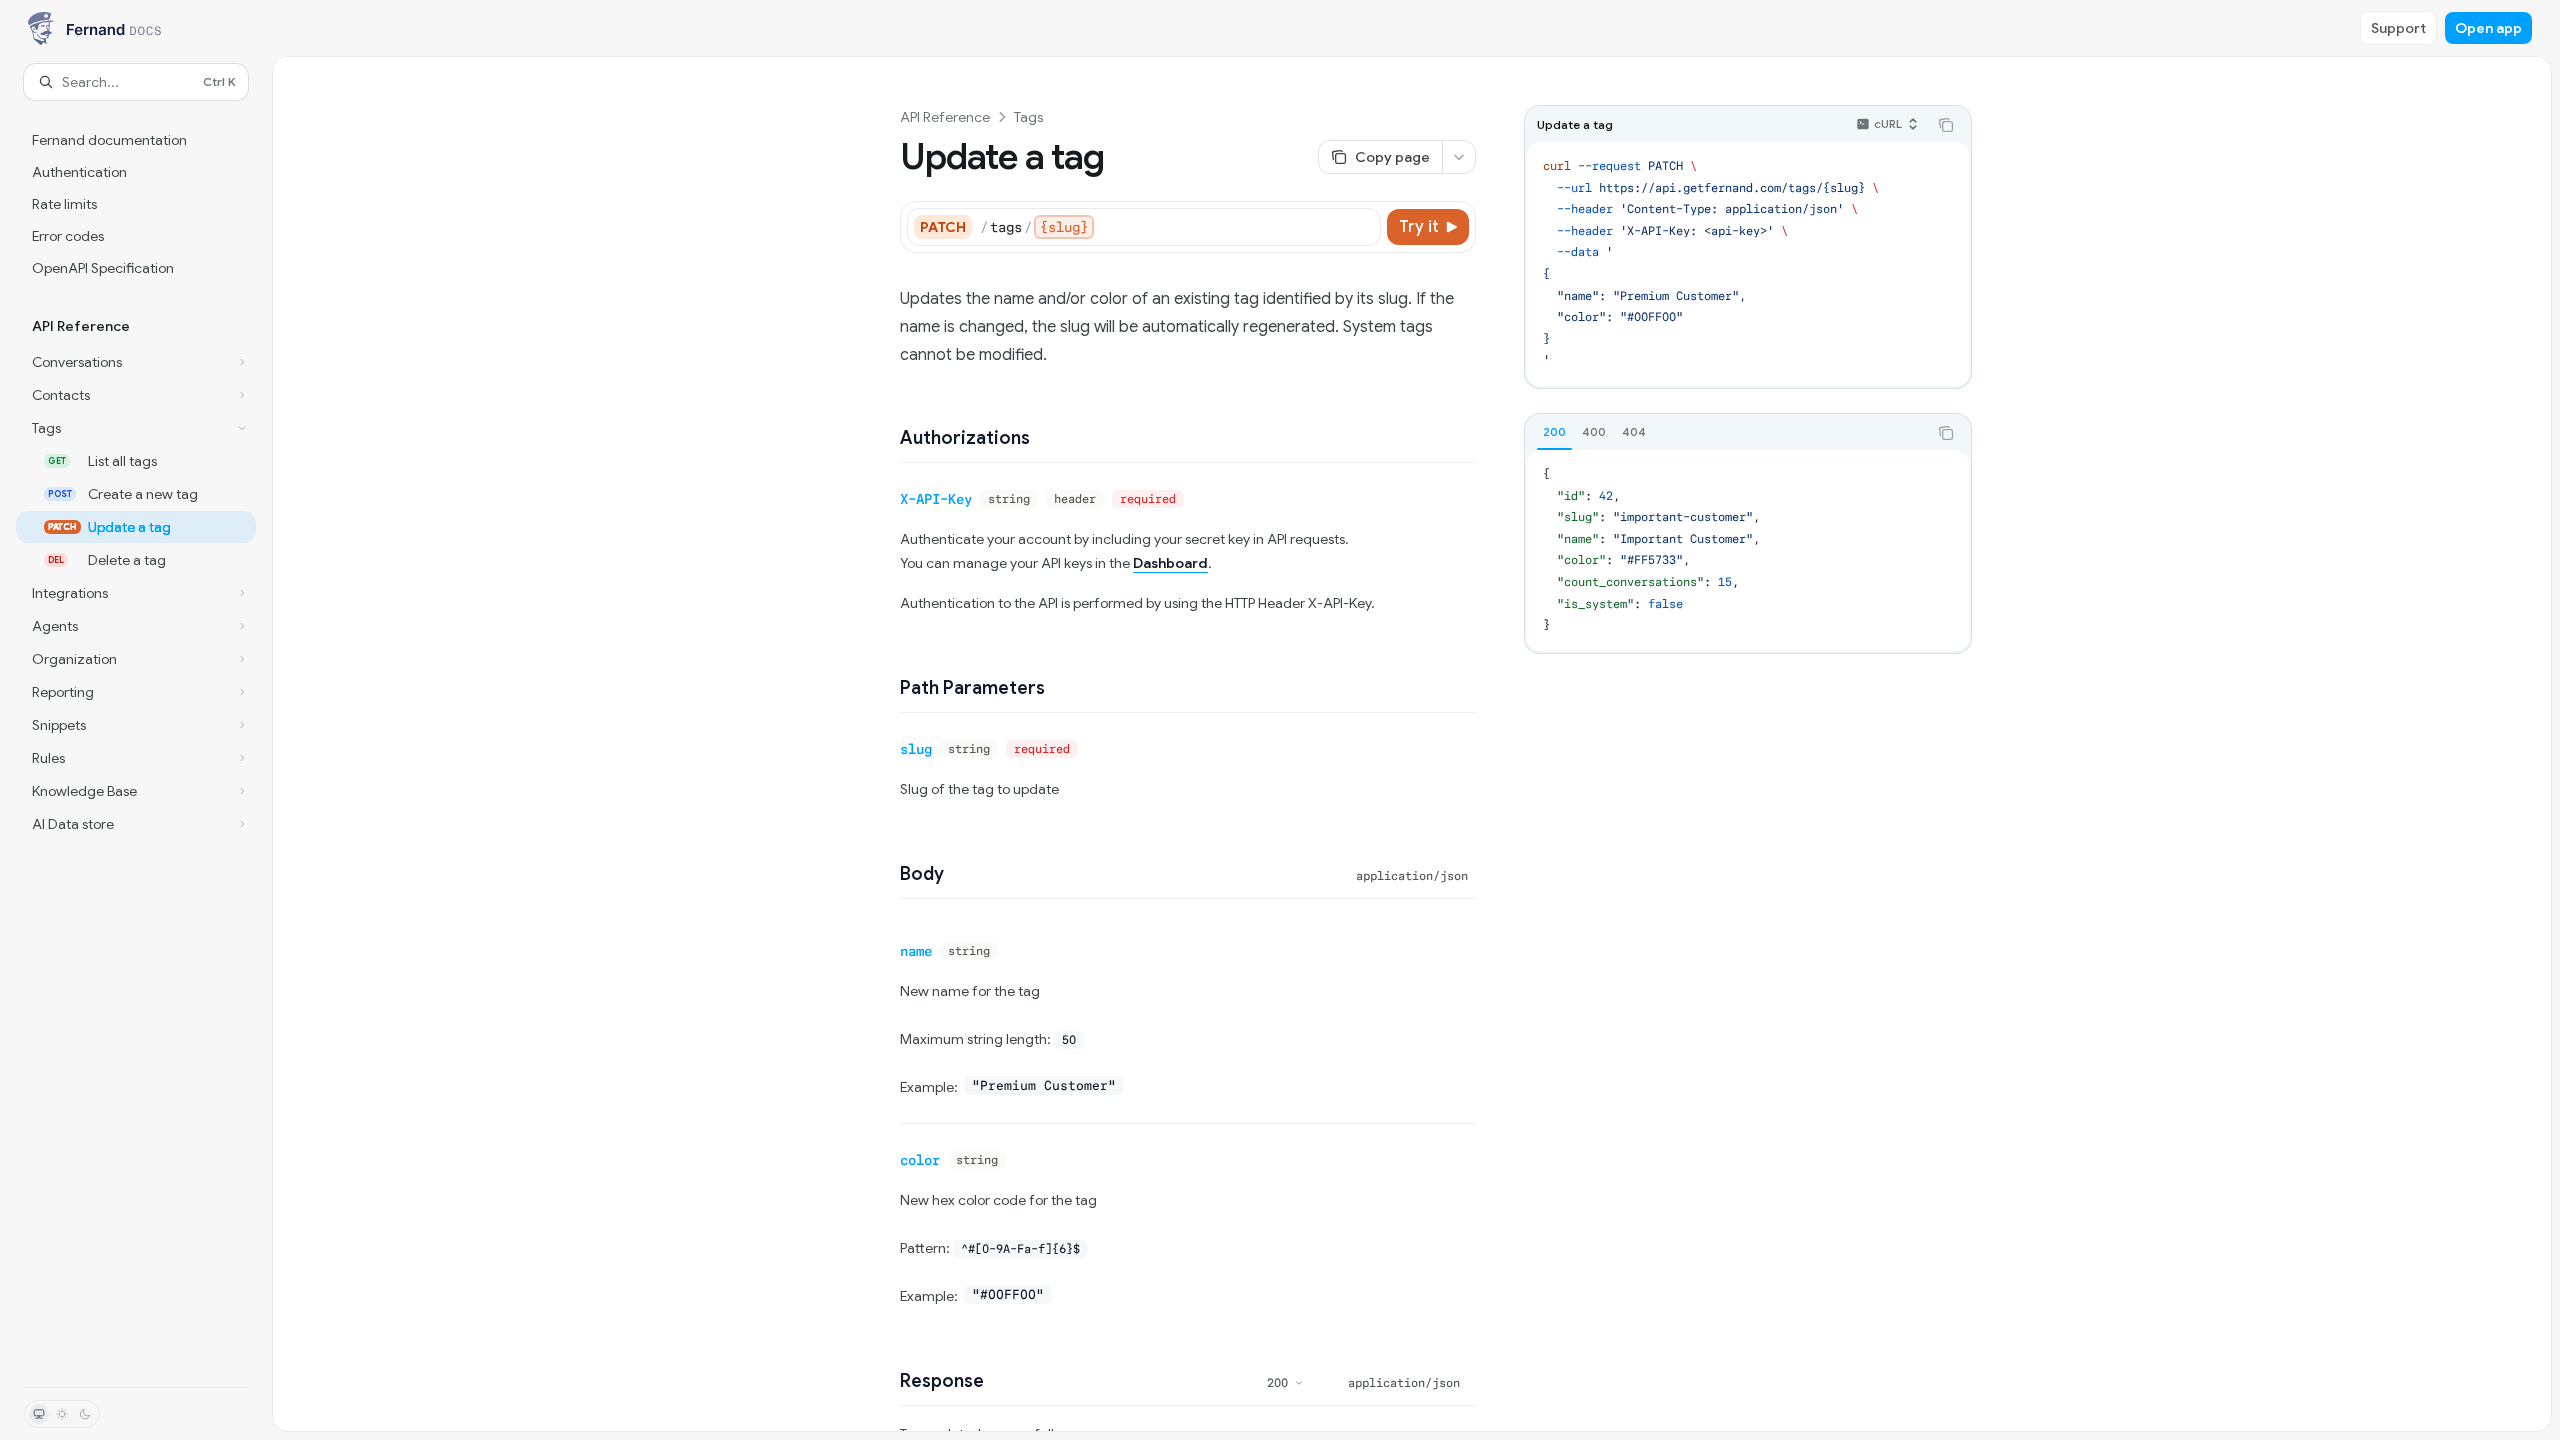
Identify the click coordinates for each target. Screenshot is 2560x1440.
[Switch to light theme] (62, 1414)
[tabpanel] (1748, 550)
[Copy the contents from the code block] (1946, 125)
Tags (1028, 117)
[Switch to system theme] (39, 1414)
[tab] (1554, 432)
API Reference (945, 117)
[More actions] (1459, 157)
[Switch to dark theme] (85, 1414)
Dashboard (1170, 563)
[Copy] (1362, 227)
